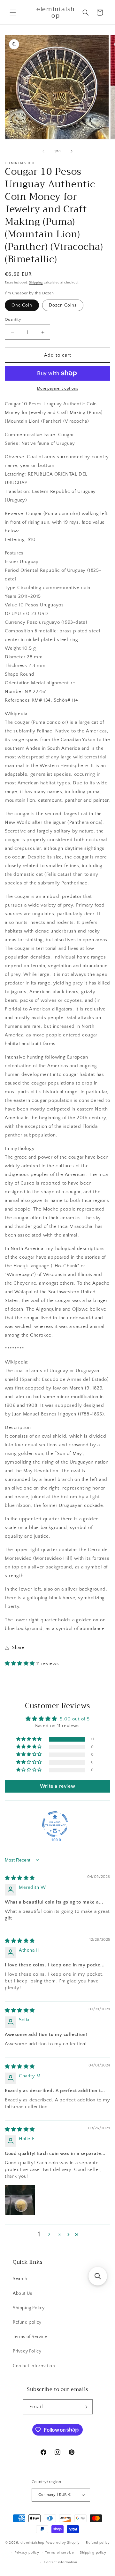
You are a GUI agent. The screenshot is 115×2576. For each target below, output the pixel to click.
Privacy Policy (27, 2351)
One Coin (22, 305)
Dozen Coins (63, 305)
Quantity (13, 319)
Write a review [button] (57, 1786)
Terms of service (59, 2553)
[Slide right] (72, 151)
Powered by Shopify (63, 2543)
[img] (20, 1878)
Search (20, 2279)
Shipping (36, 283)
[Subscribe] (85, 2407)
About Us (23, 2293)
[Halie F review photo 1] (20, 2200)
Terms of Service (30, 2337)
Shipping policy (93, 2553)
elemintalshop (32, 2543)
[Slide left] (43, 151)
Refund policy (27, 2322)
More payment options (58, 389)
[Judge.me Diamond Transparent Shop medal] (55, 1824)
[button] (13, 13)
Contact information (60, 2562)
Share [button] (18, 1648)
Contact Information (34, 2366)
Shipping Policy (29, 2308)
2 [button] (49, 2235)
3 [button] (60, 2235)
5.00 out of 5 (75, 1719)
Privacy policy (27, 2553)
